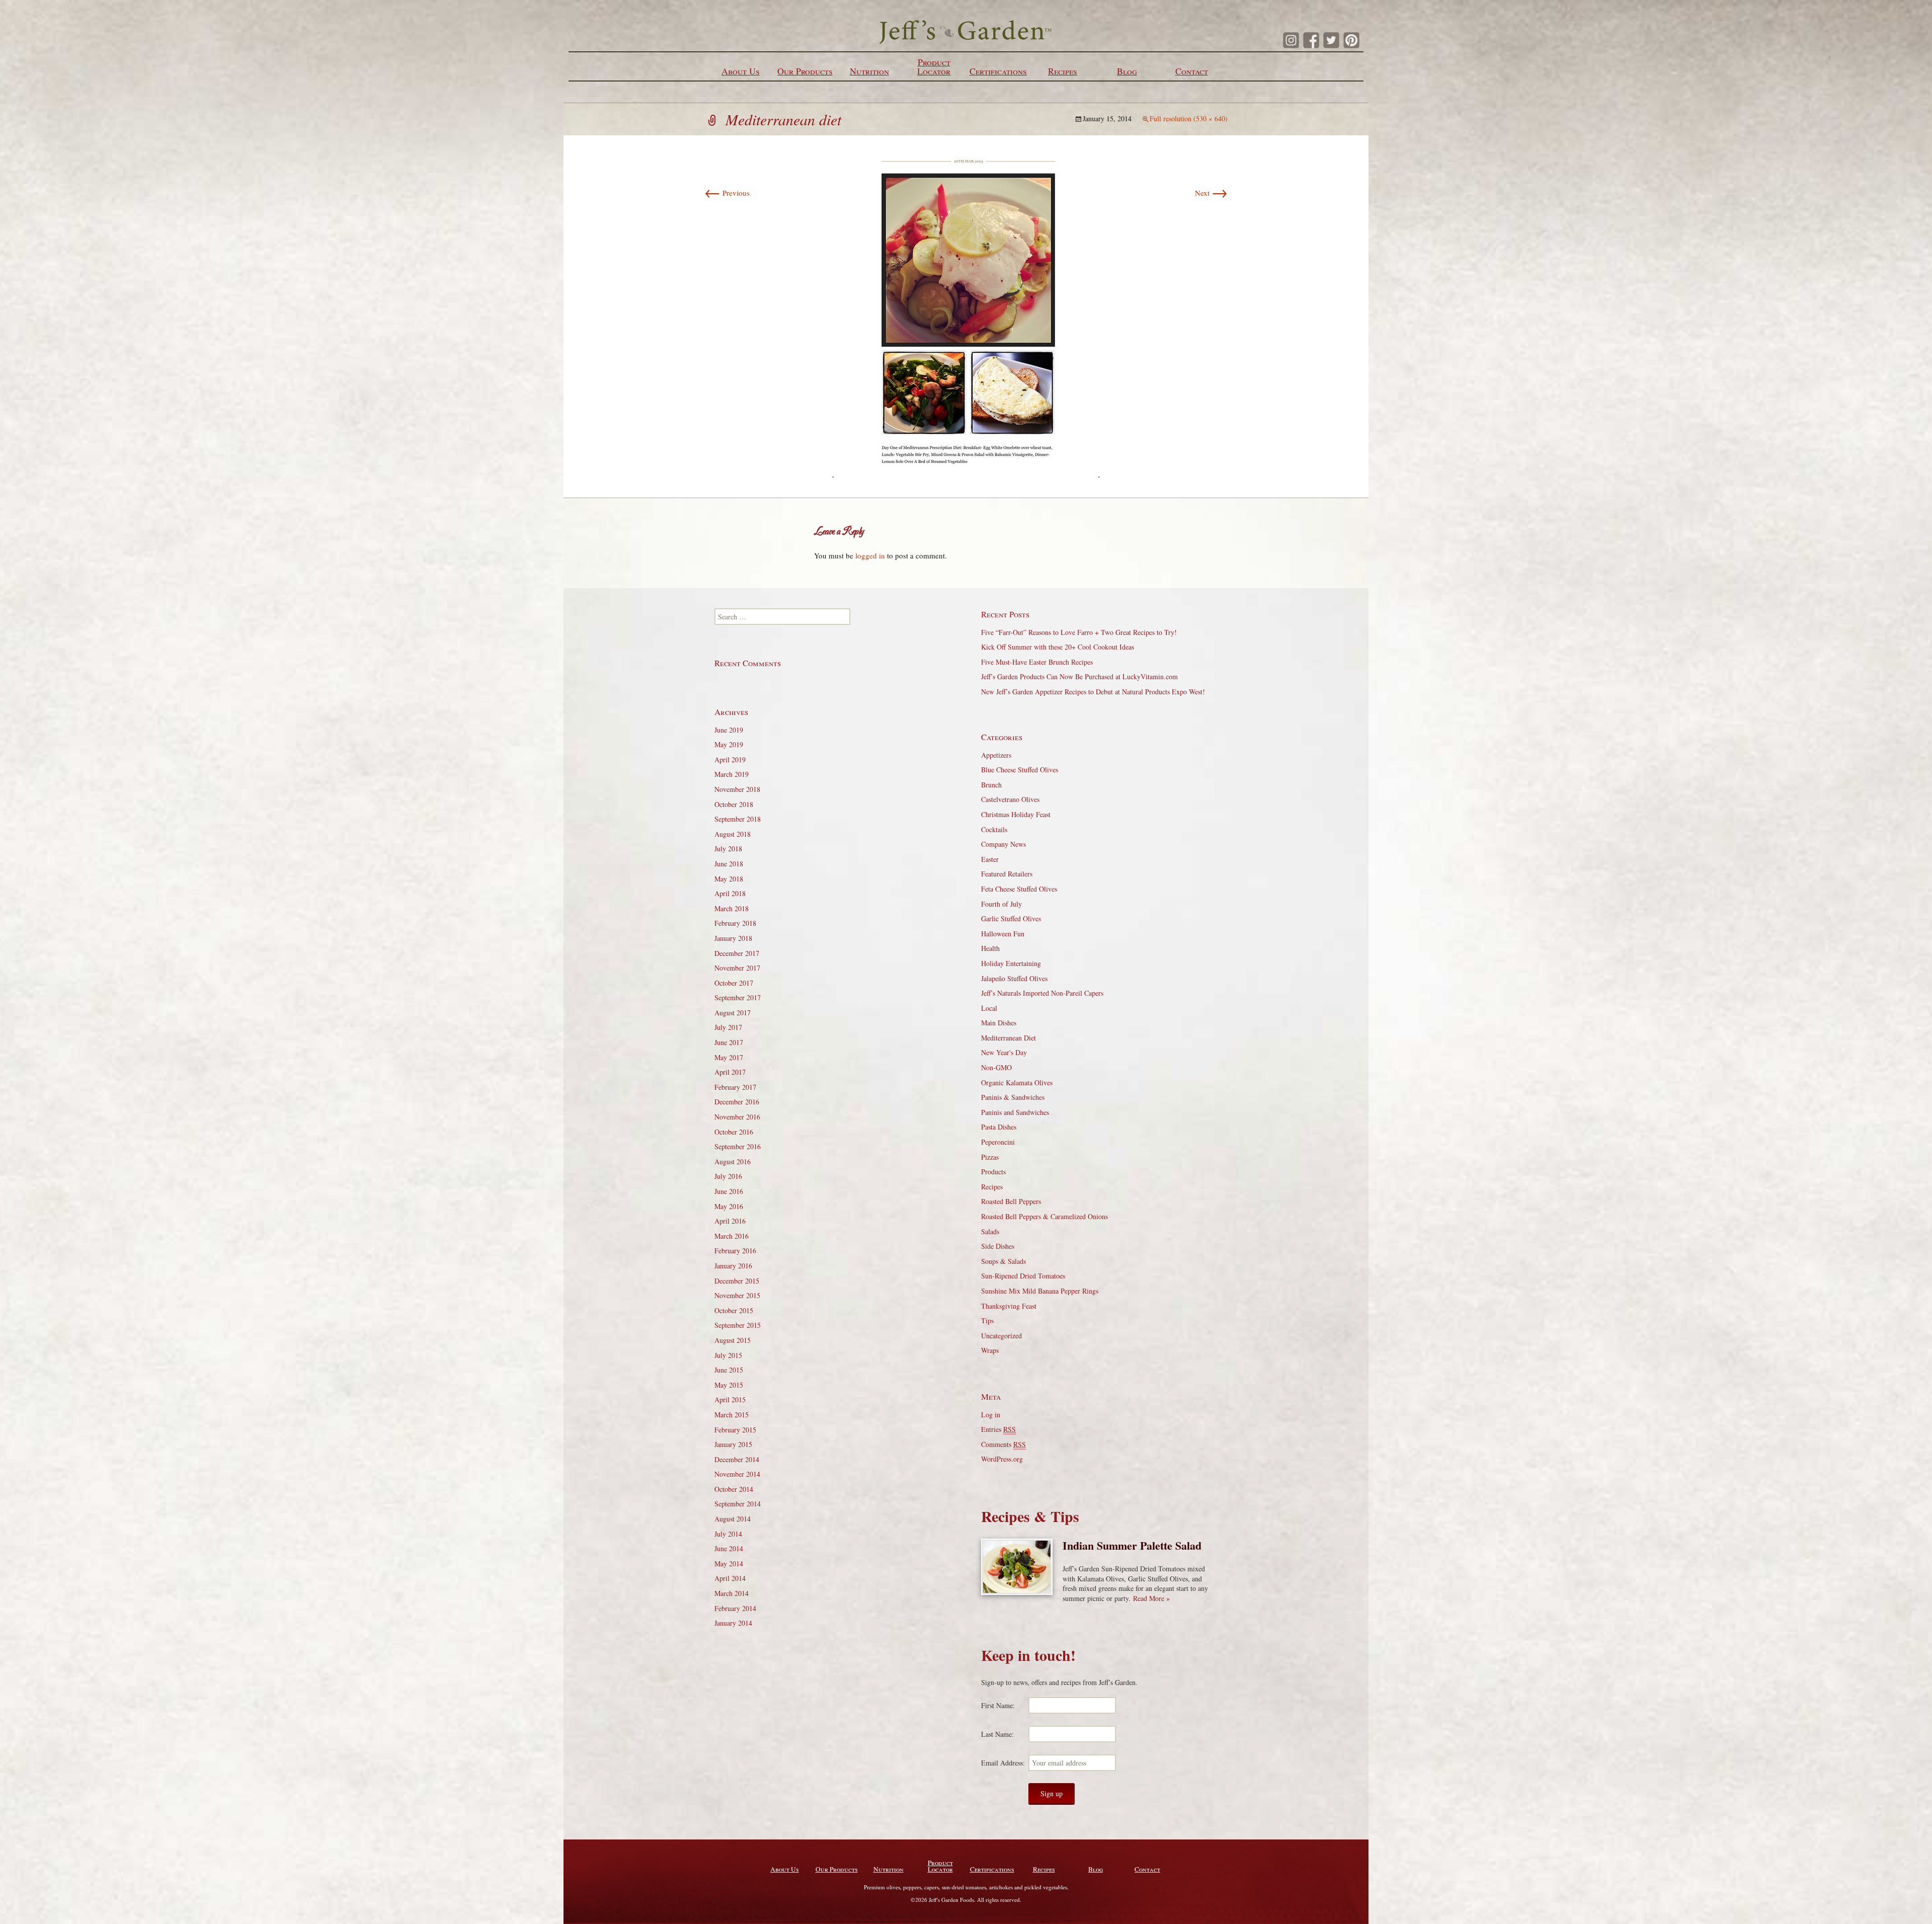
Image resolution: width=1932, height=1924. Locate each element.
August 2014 (733, 1519)
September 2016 (738, 1146)
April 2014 (730, 1578)
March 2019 (732, 774)
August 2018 (733, 834)
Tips (987, 1320)
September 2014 (738, 1504)
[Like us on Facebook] (1311, 40)
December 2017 (737, 953)
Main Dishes (999, 1023)
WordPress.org (1002, 1459)
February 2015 (735, 1430)
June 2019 (729, 730)
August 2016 (733, 1161)
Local (989, 1008)
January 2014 (733, 1623)
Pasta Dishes (999, 1127)
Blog (1127, 71)
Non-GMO (996, 1067)
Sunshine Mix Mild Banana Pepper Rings (1040, 1291)
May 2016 (729, 1206)
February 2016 (735, 1251)
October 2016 (734, 1132)
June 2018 (729, 864)
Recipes (1063, 71)
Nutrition (869, 71)
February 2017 (735, 1087)
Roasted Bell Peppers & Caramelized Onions (1044, 1216)
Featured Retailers (1007, 874)
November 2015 (737, 1295)
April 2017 (730, 1072)
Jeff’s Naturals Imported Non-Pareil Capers (1042, 993)
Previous (727, 193)
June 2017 (729, 1042)
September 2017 (738, 997)
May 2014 (729, 1564)
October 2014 (734, 1489)
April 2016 (730, 1221)
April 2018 (730, 893)
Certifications (998, 71)
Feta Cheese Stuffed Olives (1019, 889)
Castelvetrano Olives (1010, 799)
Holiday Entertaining (1011, 963)
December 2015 (737, 1281)
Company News (1003, 844)
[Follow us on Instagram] (1291, 40)
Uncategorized (1001, 1336)
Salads (990, 1231)
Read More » (1151, 1598)
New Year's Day (1004, 1052)
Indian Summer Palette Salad (1132, 1545)
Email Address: (1003, 1763)
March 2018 (732, 908)
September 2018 (738, 819)
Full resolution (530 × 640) (1189, 118)
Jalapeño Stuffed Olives (1014, 978)
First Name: (998, 1705)
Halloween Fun (1003, 934)
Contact (1192, 71)
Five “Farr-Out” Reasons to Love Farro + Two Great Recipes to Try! (1079, 632)
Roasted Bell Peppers (1011, 1201)
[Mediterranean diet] (966, 315)
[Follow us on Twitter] (1331, 40)
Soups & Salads (1003, 1261)
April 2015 (730, 1399)
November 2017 (737, 968)
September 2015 (738, 1325)
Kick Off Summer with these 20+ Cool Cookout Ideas (1058, 647)
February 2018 (735, 923)
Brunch (991, 785)
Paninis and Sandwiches (1015, 1112)
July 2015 (728, 1355)
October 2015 (734, 1310)
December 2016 (737, 1102)
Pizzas (990, 1157)
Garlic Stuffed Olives (1011, 918)
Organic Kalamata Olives (1017, 1083)
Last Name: (997, 1734)
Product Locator (934, 66)
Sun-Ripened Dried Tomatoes (1023, 1276)
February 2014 (735, 1608)
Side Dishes (998, 1246)
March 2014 (732, 1593)
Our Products (805, 71)
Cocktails (994, 829)
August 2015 (733, 1340)
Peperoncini (998, 1142)
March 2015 (732, 1415)
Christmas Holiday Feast (1016, 814)
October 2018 (734, 804)
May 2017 (729, 1057)
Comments (1003, 1444)
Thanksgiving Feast (1009, 1306)
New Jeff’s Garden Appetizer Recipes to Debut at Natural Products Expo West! (1093, 692)
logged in (870, 555)
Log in (991, 1415)
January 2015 (733, 1444)
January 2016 (733, 1266)
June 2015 (729, 1370)
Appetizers (996, 755)
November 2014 (737, 1474)
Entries (998, 1429)
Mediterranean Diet (1009, 1038)
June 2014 (729, 1548)
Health (990, 948)
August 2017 (733, 1013)
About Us (741, 71)
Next (1211, 193)
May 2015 (729, 1385)
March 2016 (732, 1236)
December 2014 (737, 1459)
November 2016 (737, 1117)
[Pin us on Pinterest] (1351, 40)
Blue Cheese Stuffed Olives (1020, 770)
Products (993, 1172)
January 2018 (733, 938)
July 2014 (728, 1534)
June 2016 (729, 1191)
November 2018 (737, 789)
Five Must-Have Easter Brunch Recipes (1037, 662)
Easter (990, 859)
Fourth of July (1001, 904)
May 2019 (729, 744)
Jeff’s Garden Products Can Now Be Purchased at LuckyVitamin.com (1079, 676)
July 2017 (728, 1027)
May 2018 (729, 879)
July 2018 (728, 849)
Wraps (990, 1350)
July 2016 (728, 1176)
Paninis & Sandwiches (1013, 1097)
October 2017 (734, 983)
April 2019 (730, 759)
